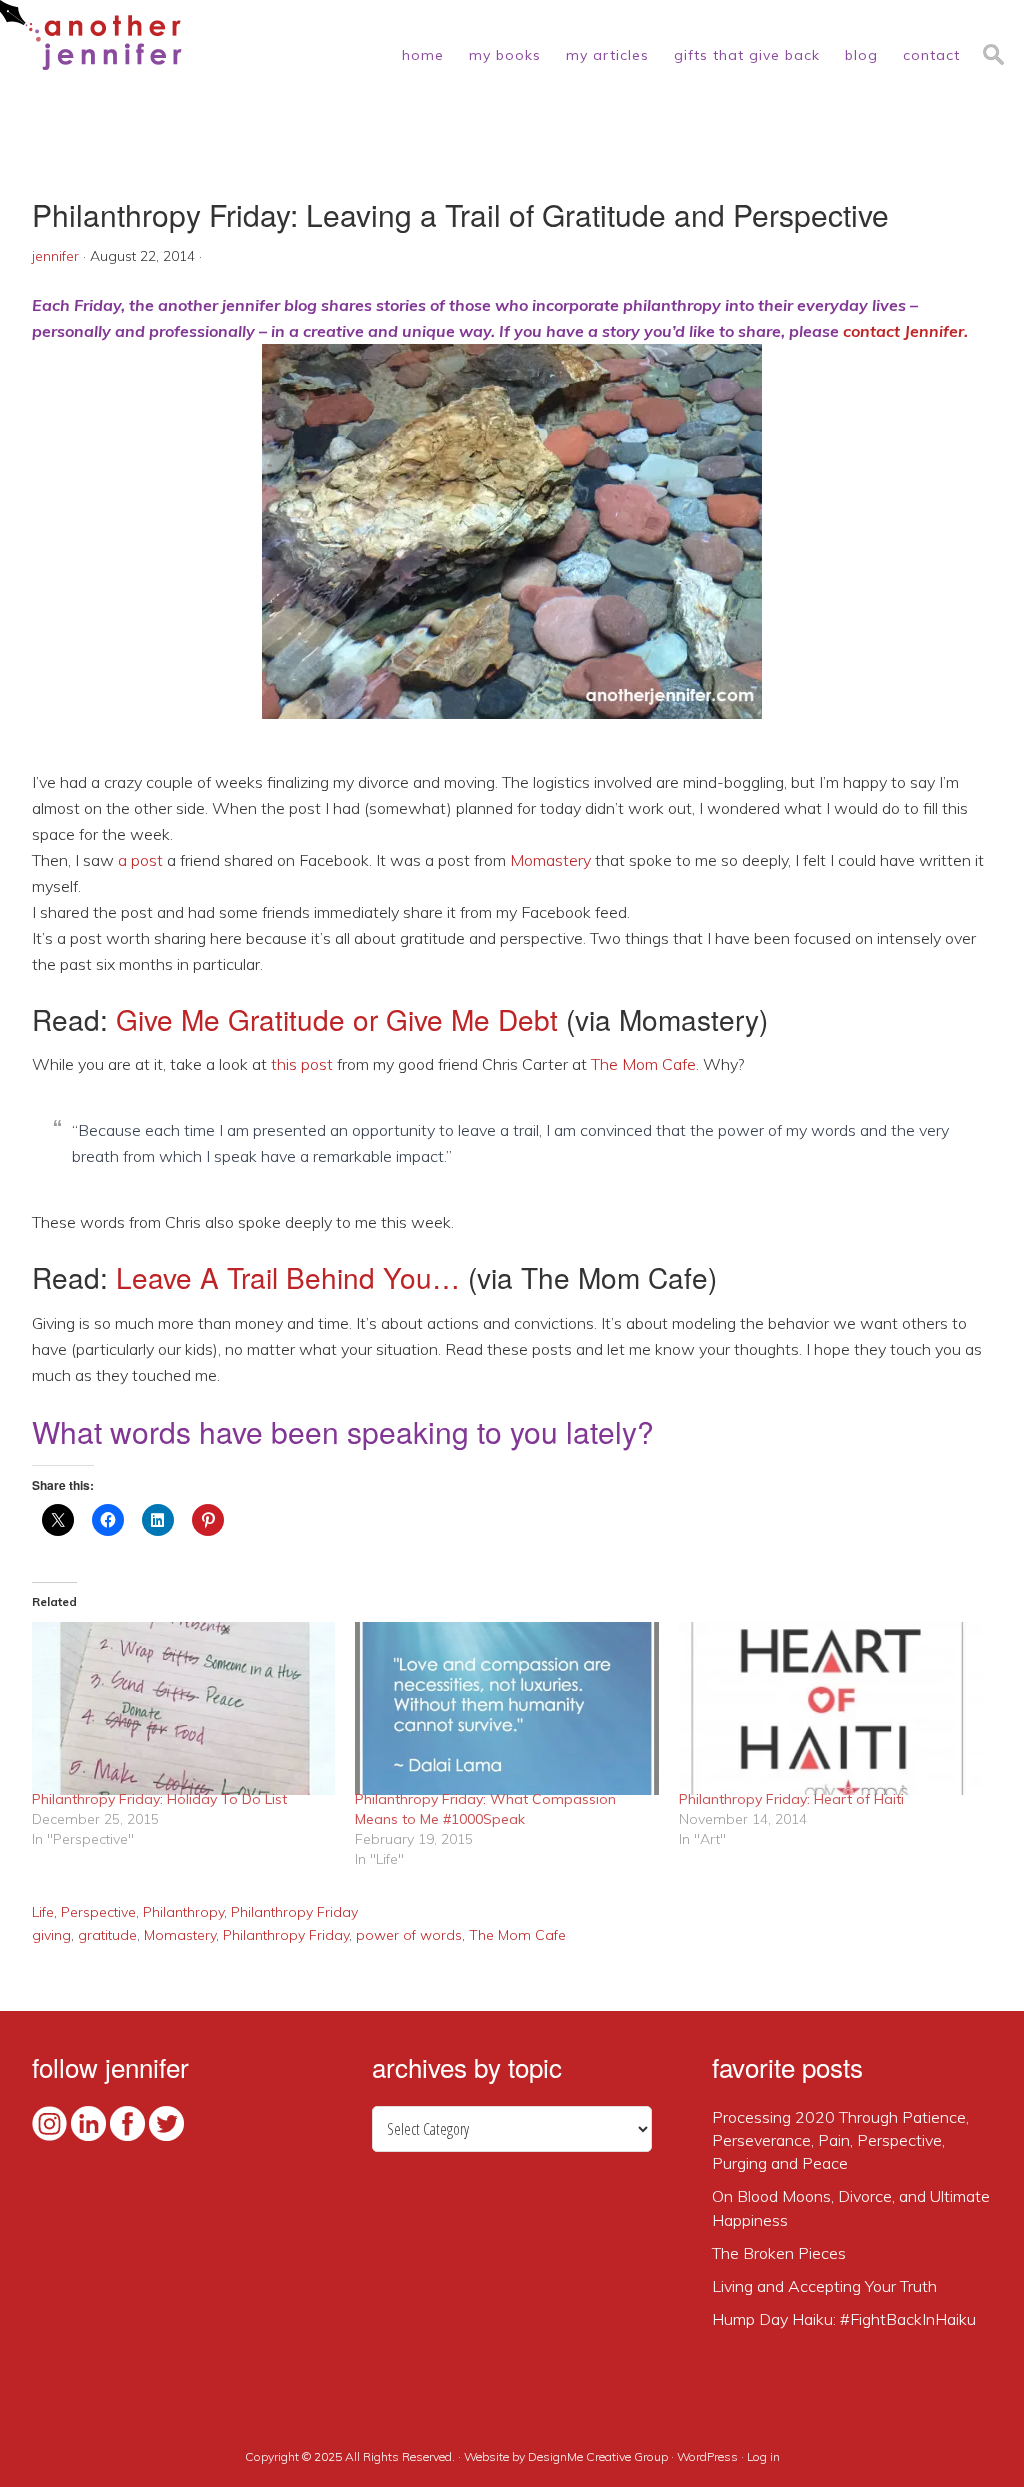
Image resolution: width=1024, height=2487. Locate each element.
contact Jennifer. (905, 331)
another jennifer (91, 35)
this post (302, 1064)
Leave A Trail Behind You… (288, 1277)
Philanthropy (183, 1912)
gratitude (107, 1935)
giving (51, 1935)
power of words (409, 1935)
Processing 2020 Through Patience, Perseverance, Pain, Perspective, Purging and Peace (840, 2140)
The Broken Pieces (779, 2253)
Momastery (550, 860)
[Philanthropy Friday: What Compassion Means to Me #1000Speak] (506, 1708)
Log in (763, 2456)
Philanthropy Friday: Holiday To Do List (159, 1799)
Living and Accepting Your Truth (824, 2286)
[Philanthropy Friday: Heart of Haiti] (830, 1708)
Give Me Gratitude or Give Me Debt (337, 1019)
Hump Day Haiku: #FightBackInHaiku (844, 2319)
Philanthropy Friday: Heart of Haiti (791, 1799)
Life (43, 1912)
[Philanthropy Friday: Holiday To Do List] (183, 1708)
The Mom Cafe (643, 1064)
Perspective (98, 1912)
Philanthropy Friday (294, 1912)
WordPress (707, 2456)
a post (140, 860)
